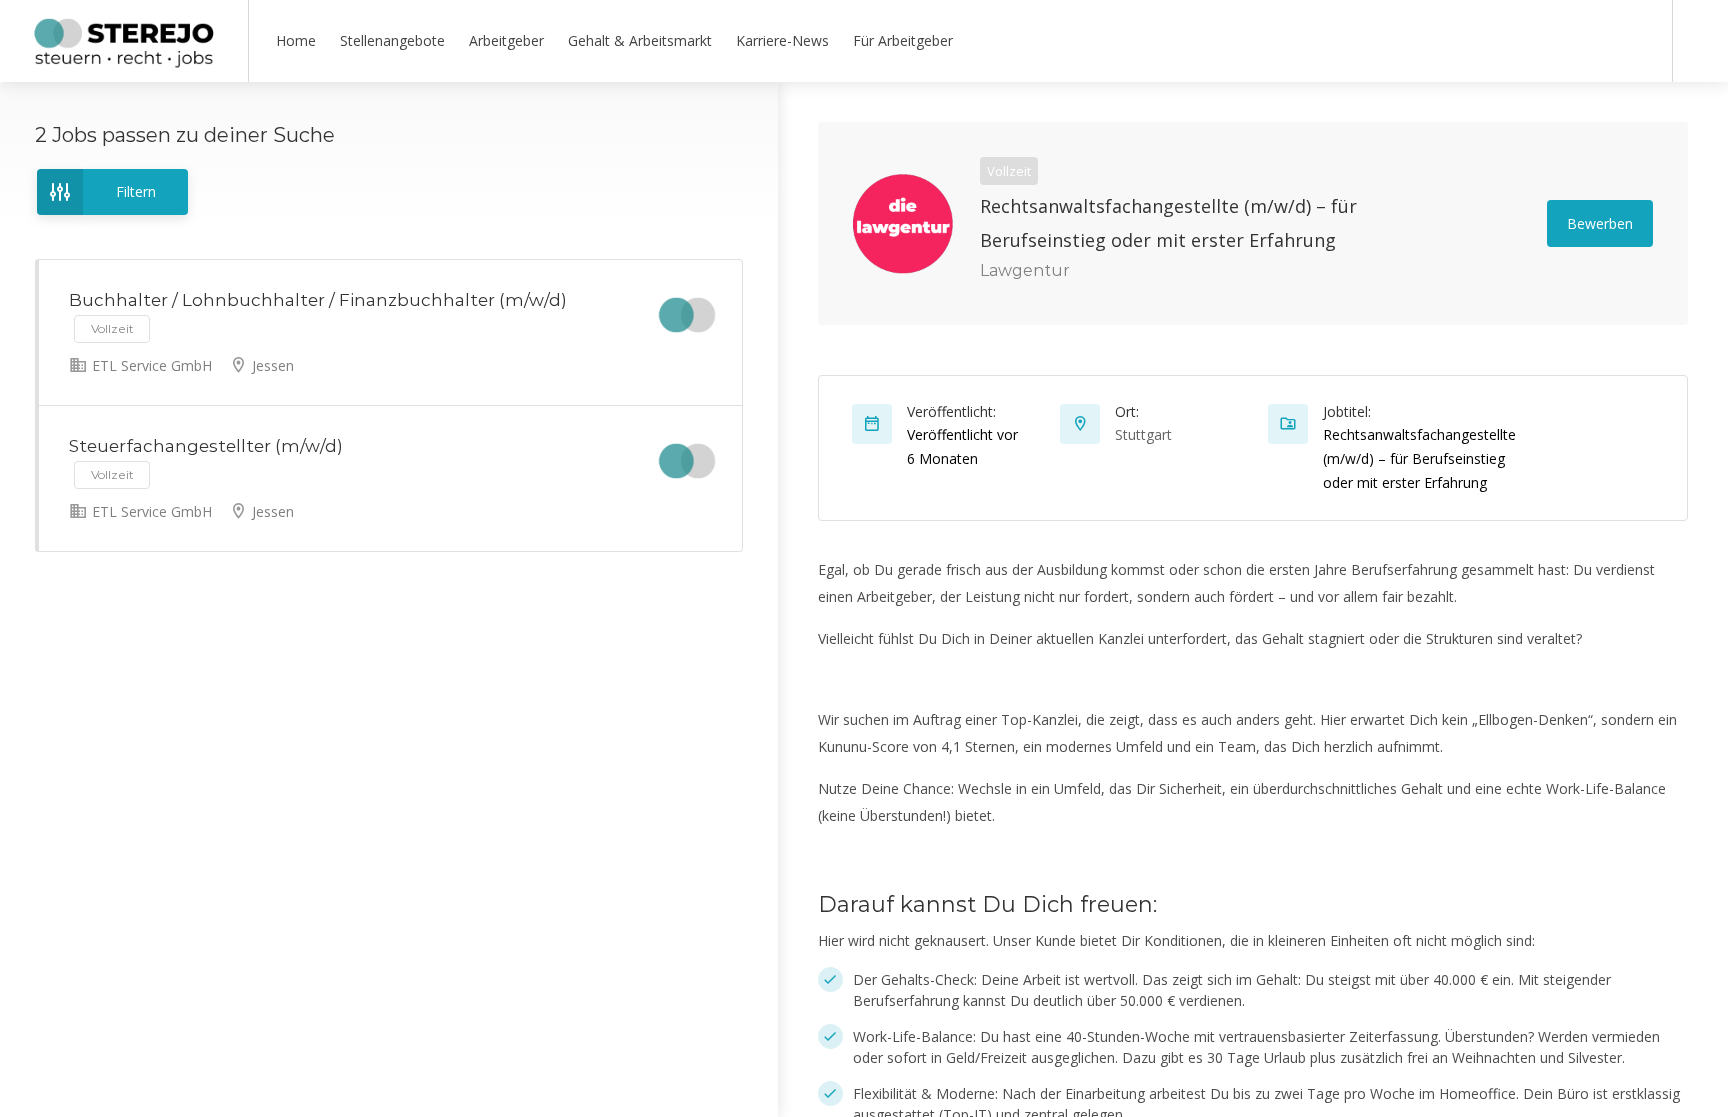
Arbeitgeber (506, 40)
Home (296, 40)
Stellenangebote (392, 40)
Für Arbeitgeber (903, 40)
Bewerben (1600, 223)
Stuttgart (1143, 434)
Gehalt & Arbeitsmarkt (640, 40)
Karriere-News (782, 40)
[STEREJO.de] (124, 60)
